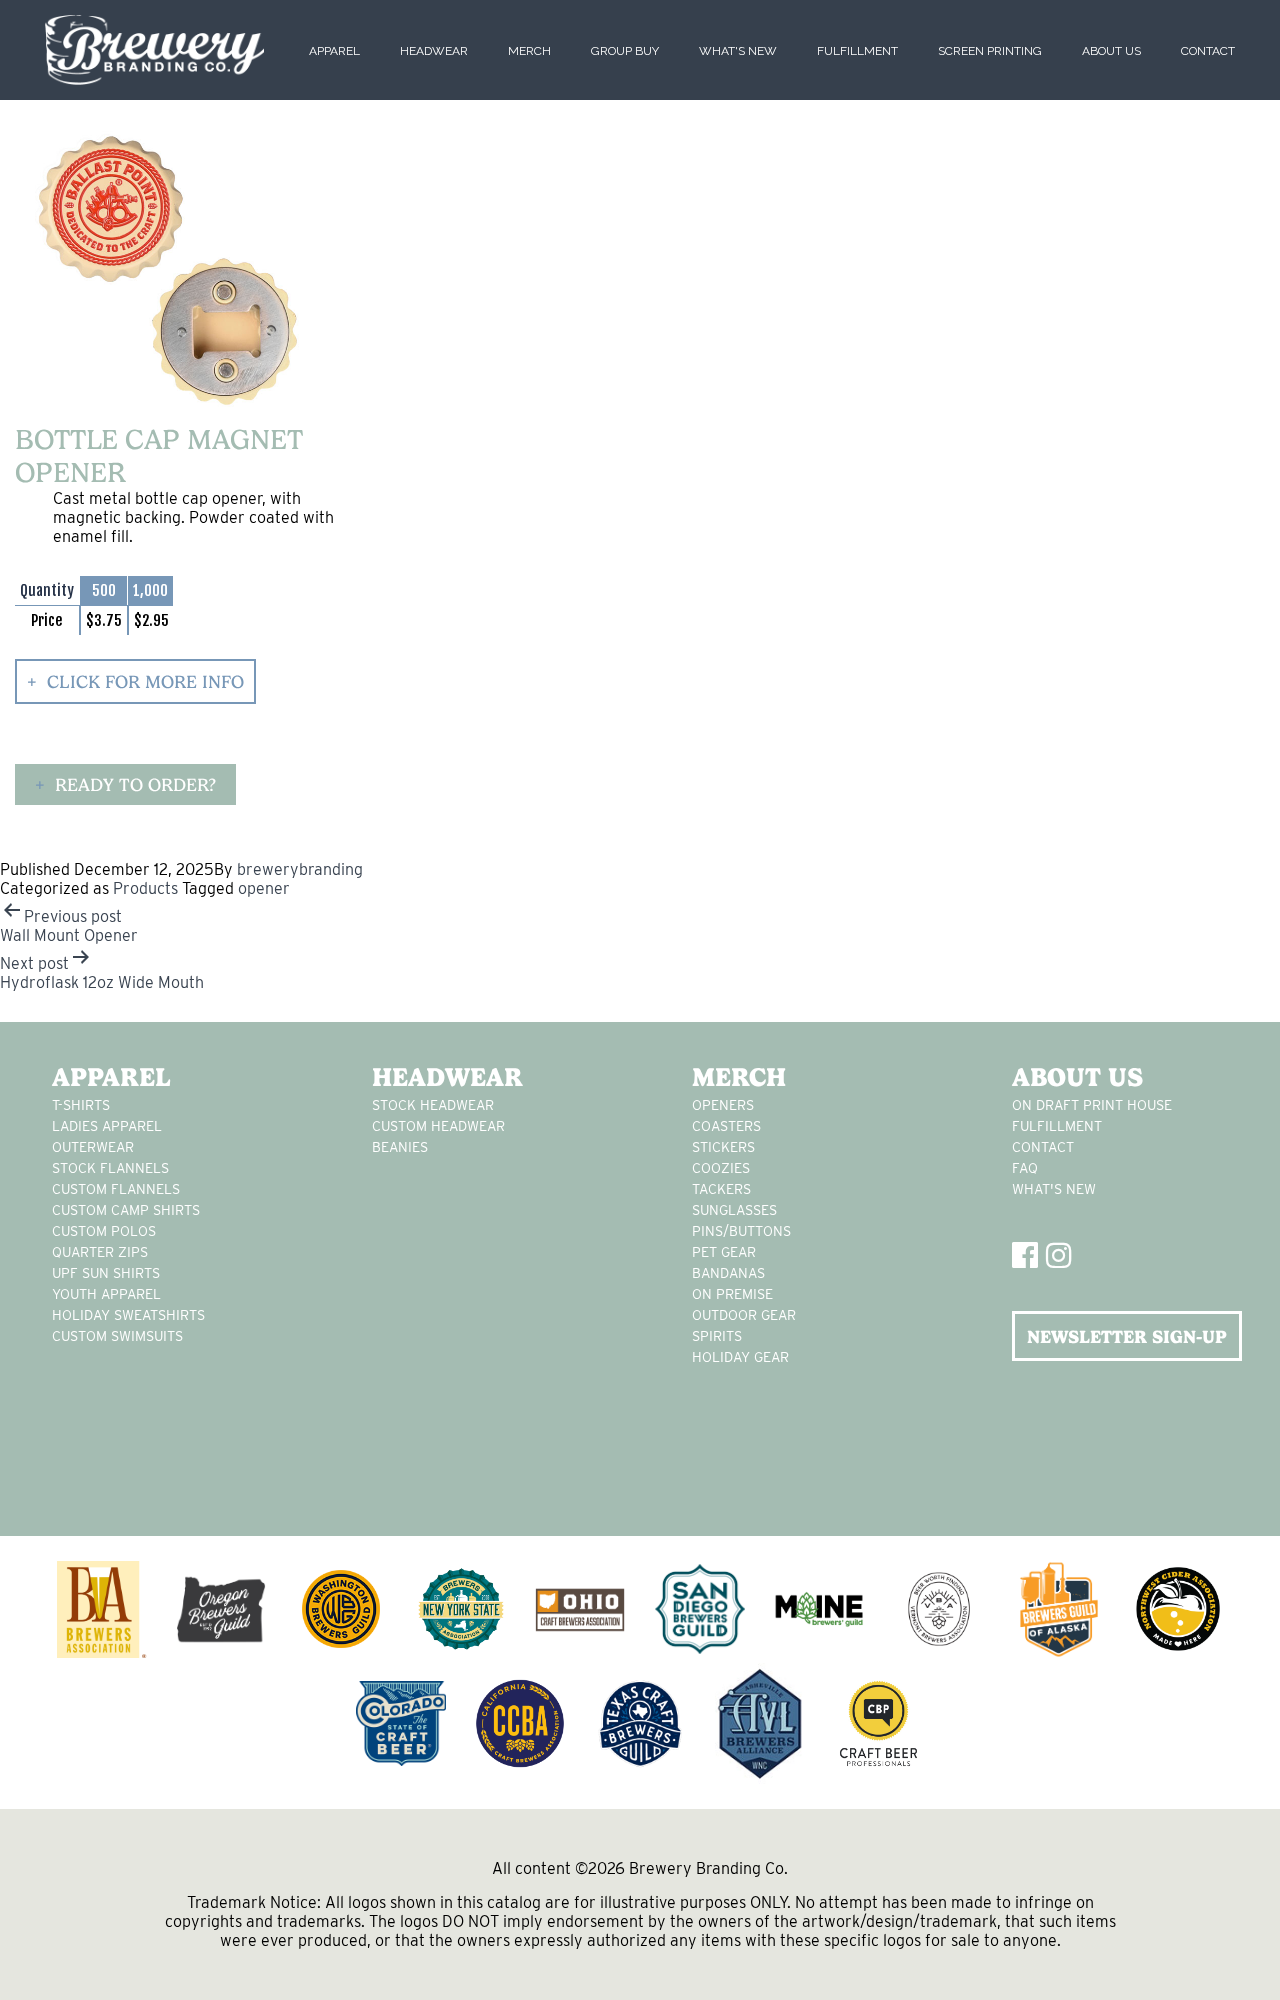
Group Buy (625, 51)
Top (1232, 1952)
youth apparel (106, 1294)
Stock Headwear (433, 1105)
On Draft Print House (1092, 1105)
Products (145, 888)
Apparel (334, 51)
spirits (717, 1336)
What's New (738, 51)
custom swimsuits (117, 1336)
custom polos (104, 1231)
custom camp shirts (126, 1210)
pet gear (724, 1252)
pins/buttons (741, 1231)
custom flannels (116, 1189)
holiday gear (740, 1357)
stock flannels (110, 1168)
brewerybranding (300, 869)
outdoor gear (744, 1315)
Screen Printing (990, 51)
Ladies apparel (107, 1126)
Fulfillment (857, 51)
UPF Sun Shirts (106, 1273)
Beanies (400, 1147)
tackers (721, 1189)
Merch (529, 51)
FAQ (1025, 1168)
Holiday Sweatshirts (128, 1315)
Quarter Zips (100, 1252)
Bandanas (728, 1273)
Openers (723, 1105)
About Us (1111, 51)
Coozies (721, 1168)
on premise (732, 1294)
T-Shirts (81, 1105)
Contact (1208, 51)
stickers (723, 1147)
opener (264, 888)
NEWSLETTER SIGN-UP (1127, 1336)
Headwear (434, 51)
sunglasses (734, 1210)
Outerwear (93, 1147)
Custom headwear (438, 1126)
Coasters (726, 1126)
